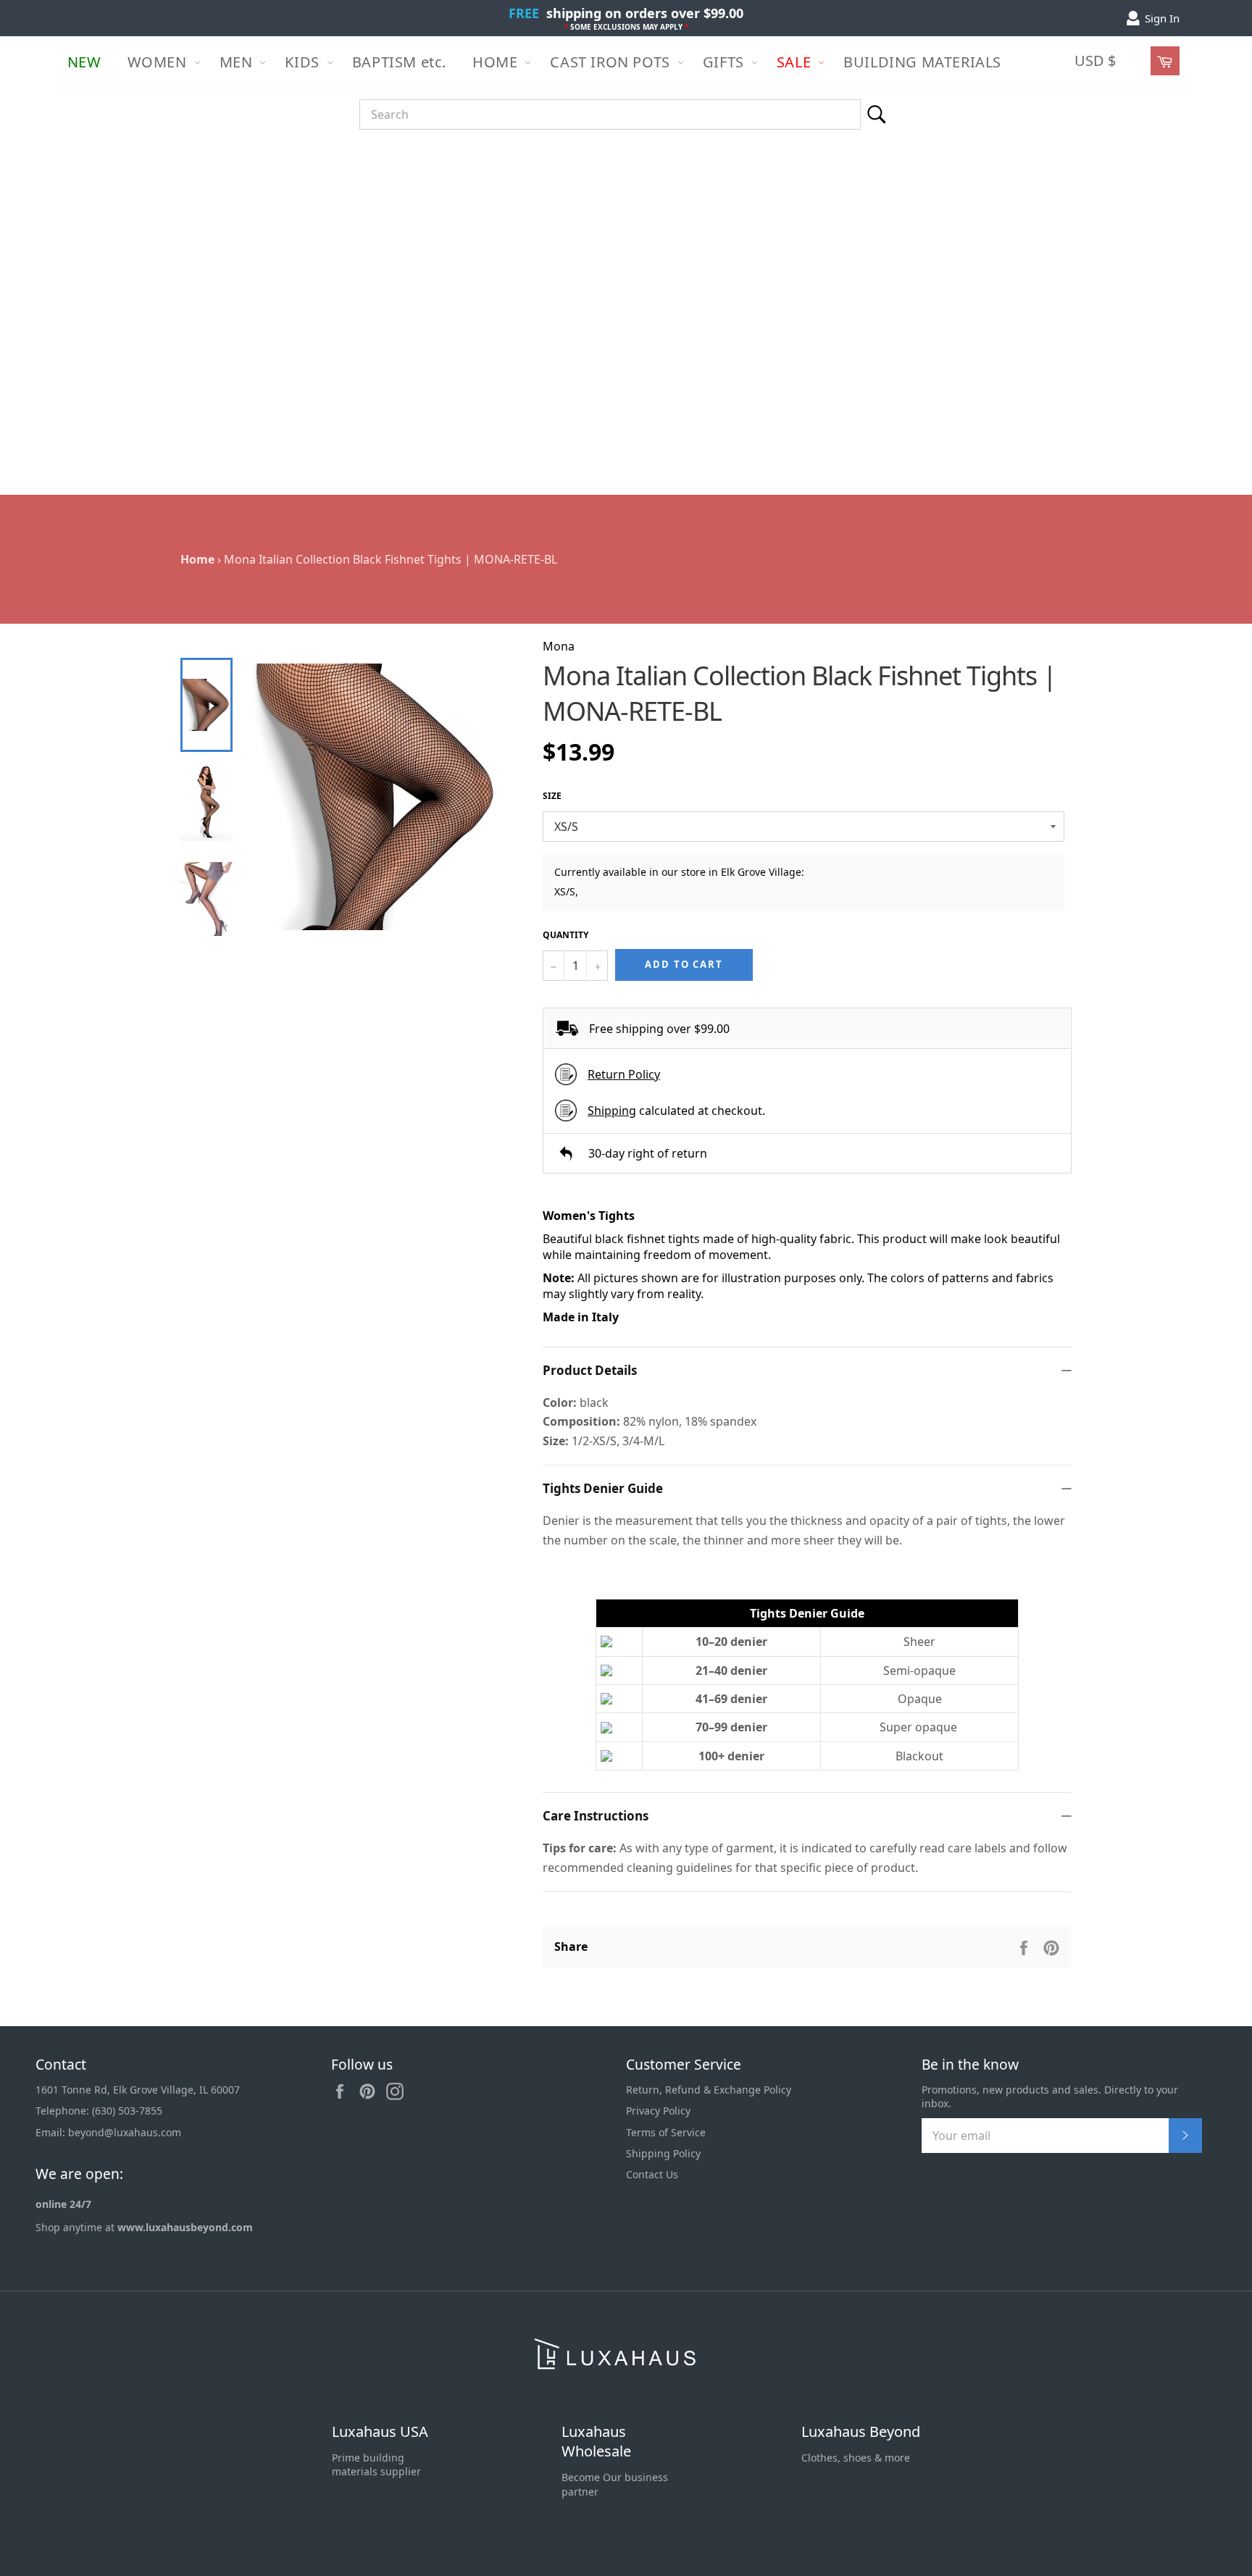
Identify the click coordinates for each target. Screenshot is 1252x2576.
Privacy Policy (658, 2111)
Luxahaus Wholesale (596, 2442)
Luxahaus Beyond (861, 2431)
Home (197, 559)
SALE (794, 62)
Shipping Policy (663, 2153)
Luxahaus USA (380, 2431)
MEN (236, 62)
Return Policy (624, 1074)
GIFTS (723, 62)
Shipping (612, 1111)
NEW (84, 62)
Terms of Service (666, 2132)
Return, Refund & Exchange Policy (709, 2090)
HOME (495, 62)
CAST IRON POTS (610, 62)
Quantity (566, 935)
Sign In (1162, 18)
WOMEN (157, 62)
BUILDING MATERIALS (922, 62)
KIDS (302, 62)
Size (552, 796)
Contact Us (652, 2174)
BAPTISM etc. (399, 62)
